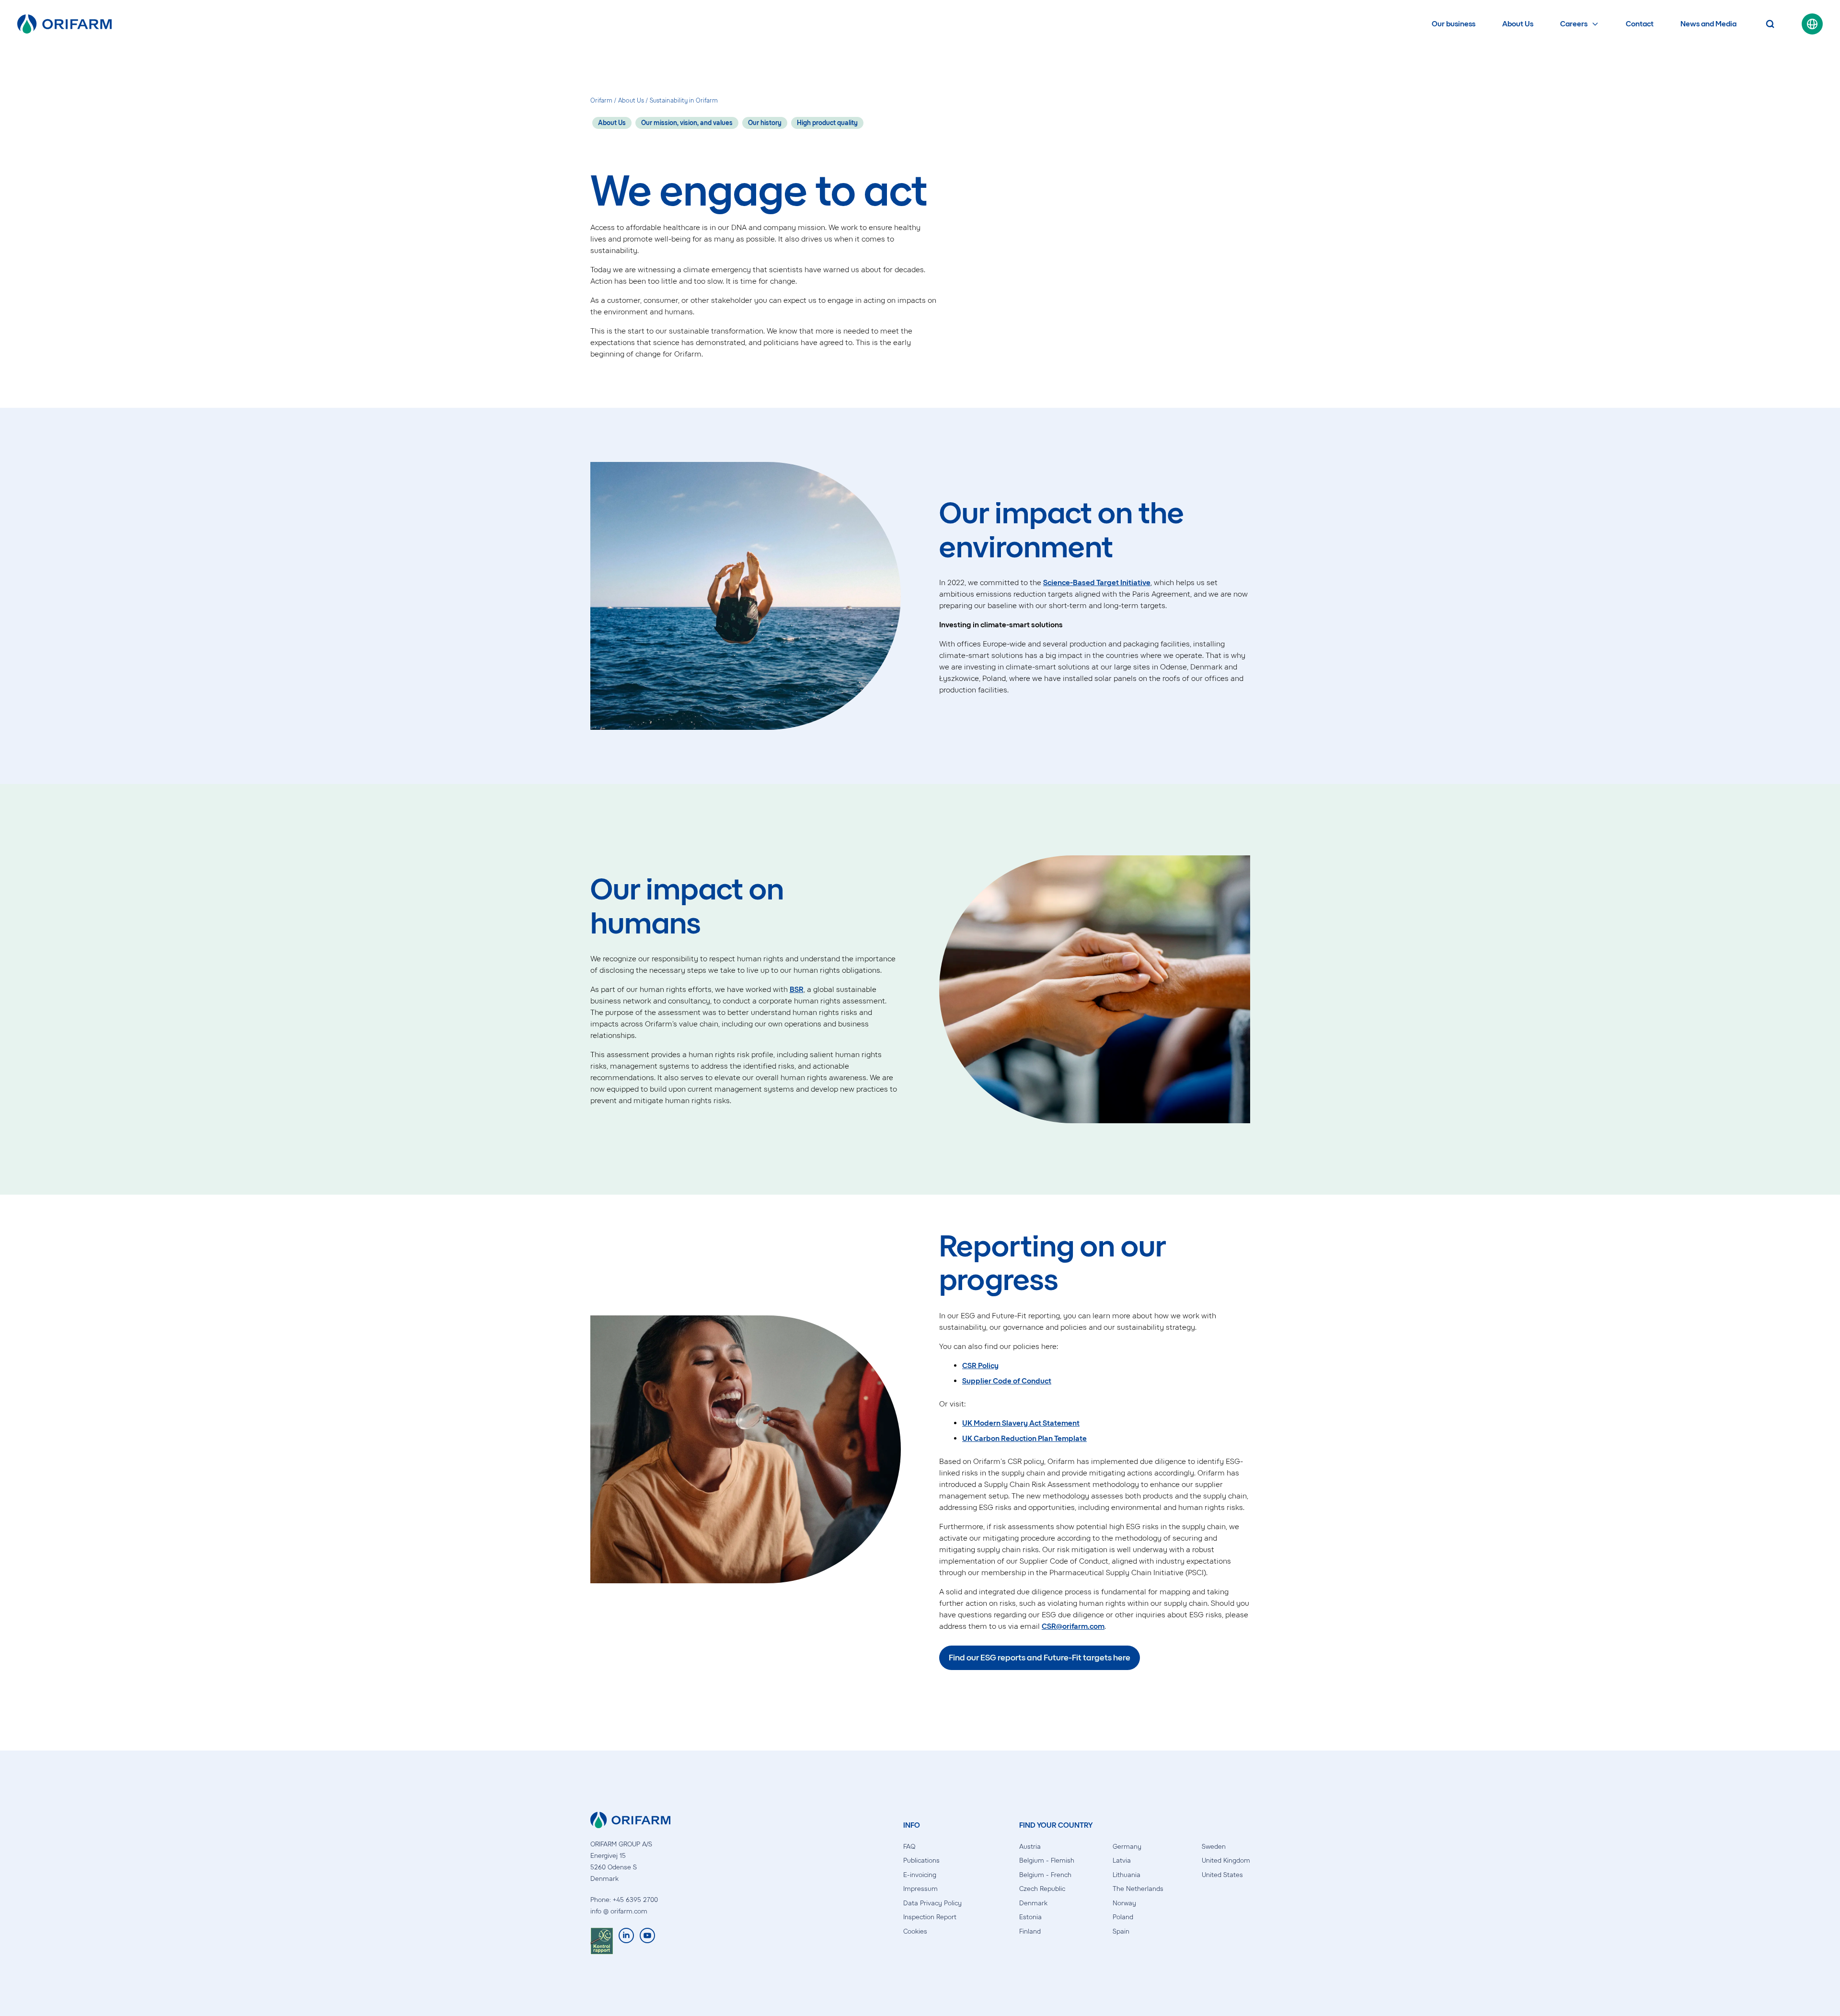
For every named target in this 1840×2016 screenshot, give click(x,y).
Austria (1030, 1847)
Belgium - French (1045, 1875)
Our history (765, 123)
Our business (1454, 24)
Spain (1121, 1931)
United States (1222, 1875)
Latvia (1122, 1860)
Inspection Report (930, 1917)
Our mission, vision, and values (687, 123)
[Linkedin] (626, 1941)
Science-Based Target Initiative (1097, 582)
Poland (1123, 1917)
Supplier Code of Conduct (1007, 1381)
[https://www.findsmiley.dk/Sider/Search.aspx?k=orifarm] (602, 1941)
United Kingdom (1226, 1860)
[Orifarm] (64, 24)
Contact (1640, 24)
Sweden (1214, 1847)
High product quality (827, 123)
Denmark (1033, 1903)
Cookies (915, 1931)
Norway (1124, 1903)
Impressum (920, 1889)
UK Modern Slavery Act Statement (1021, 1423)
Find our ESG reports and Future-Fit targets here (1040, 1658)
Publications (921, 1860)
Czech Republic (1042, 1889)
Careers (1574, 24)
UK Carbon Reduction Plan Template (1024, 1438)
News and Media (1708, 24)
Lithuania (1127, 1875)
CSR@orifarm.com (1073, 1626)
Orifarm (601, 100)
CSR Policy (980, 1365)
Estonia (1030, 1917)
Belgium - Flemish (1047, 1860)
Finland (1030, 1931)
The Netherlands (1138, 1889)
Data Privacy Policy (932, 1903)
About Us (1518, 24)
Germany (1127, 1847)
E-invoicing (920, 1875)
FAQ (909, 1847)
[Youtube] (647, 1941)
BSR (797, 989)
